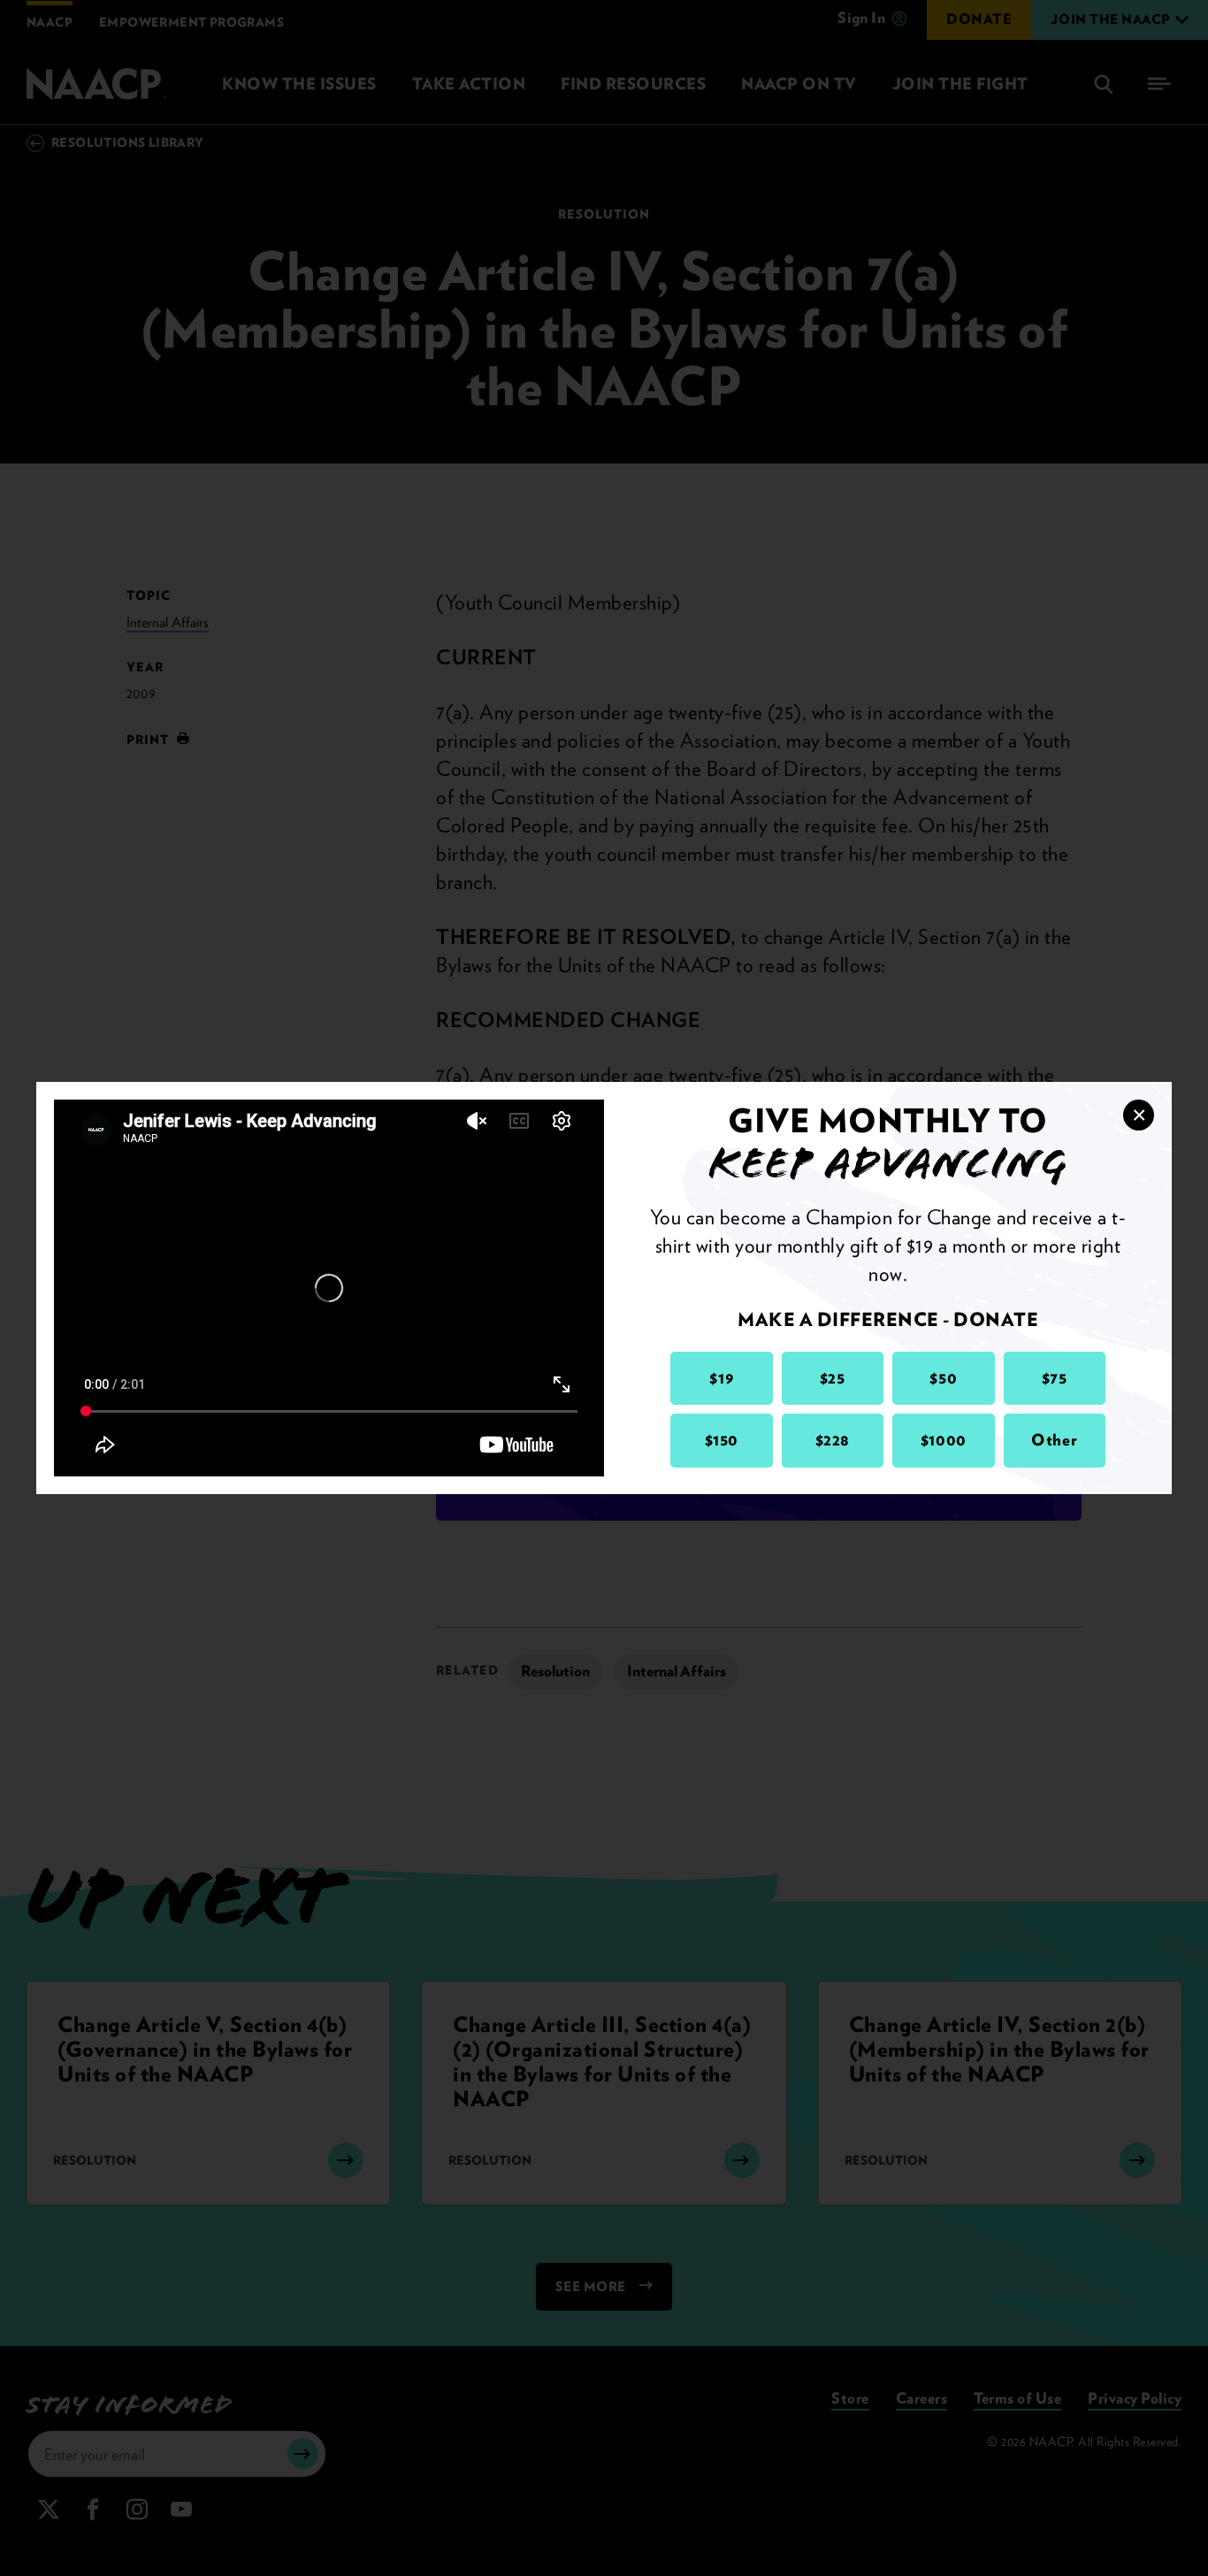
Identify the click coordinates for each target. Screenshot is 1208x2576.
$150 (722, 1440)
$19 (721, 1378)
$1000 (944, 1440)
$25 (833, 1378)
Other (1054, 1440)
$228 (833, 1440)
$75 (1055, 1378)
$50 (943, 1378)
